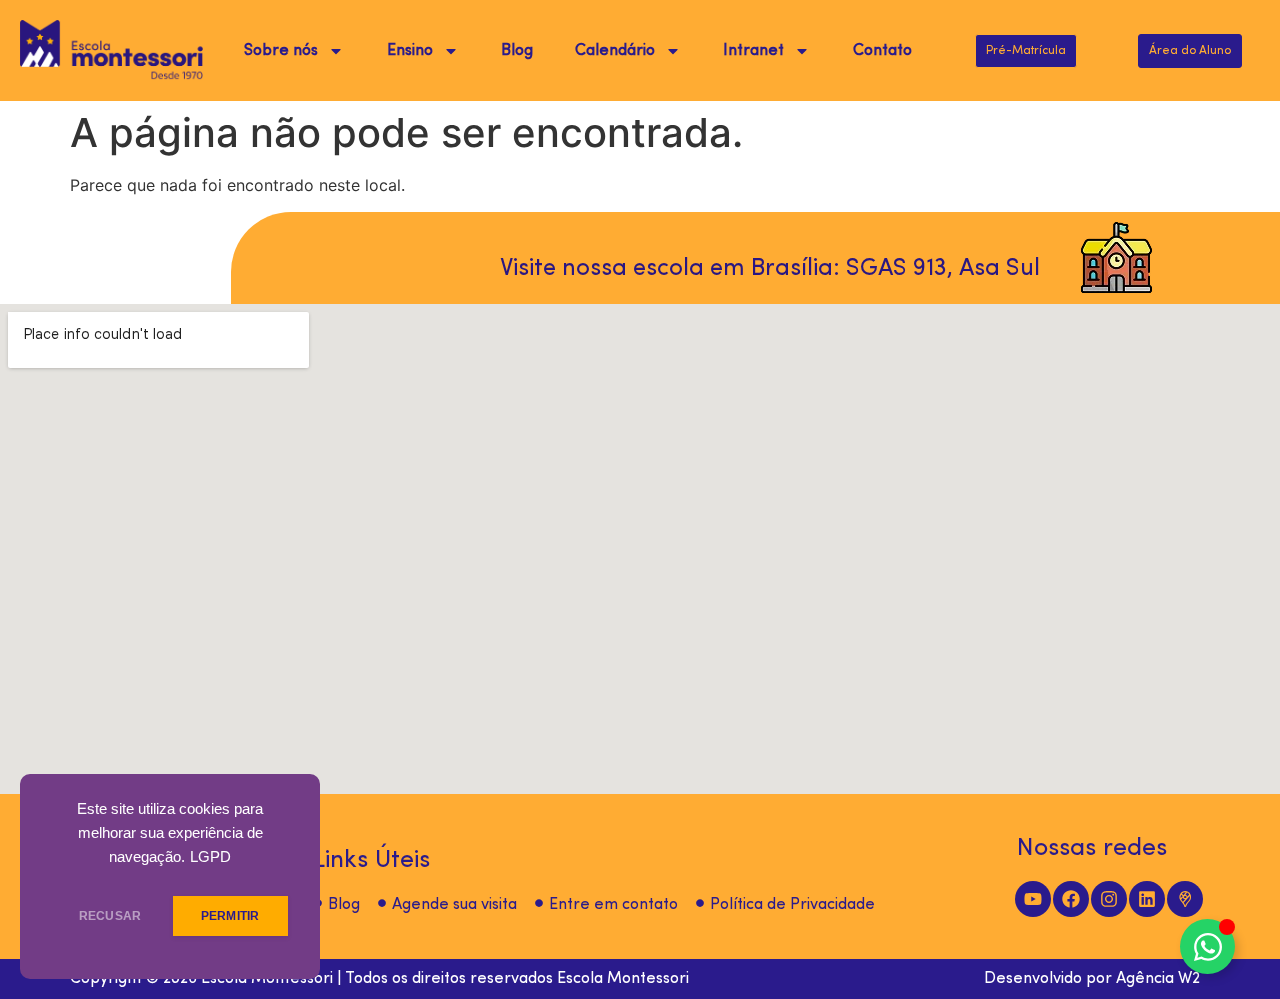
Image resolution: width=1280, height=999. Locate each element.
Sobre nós (281, 51)
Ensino (410, 51)
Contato (882, 51)
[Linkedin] (1147, 899)
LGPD (210, 857)
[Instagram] (1109, 899)
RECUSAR (110, 916)
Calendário (615, 51)
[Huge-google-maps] (1185, 899)
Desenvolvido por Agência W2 (1092, 979)
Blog (517, 51)
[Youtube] (1033, 899)
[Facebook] (1071, 899)
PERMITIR (230, 916)
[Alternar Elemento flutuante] (1207, 946)
